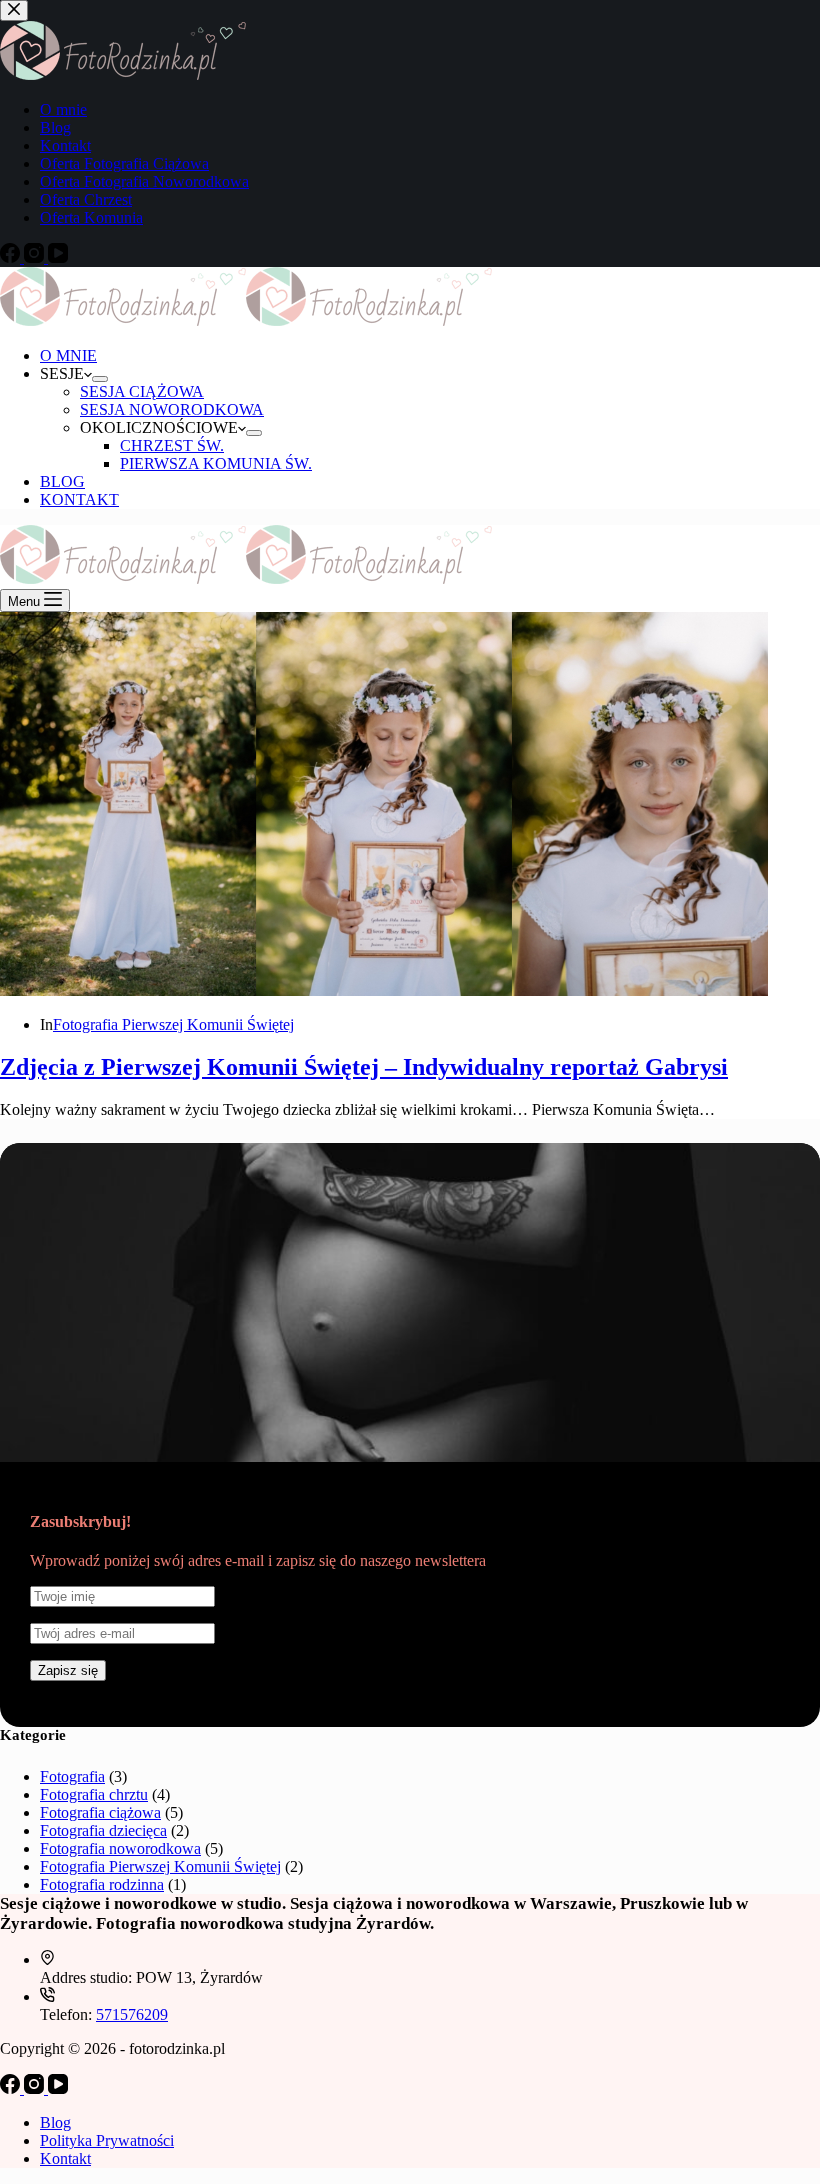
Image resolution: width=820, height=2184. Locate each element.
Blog (55, 2122)
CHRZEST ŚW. (172, 445)
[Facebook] (12, 2088)
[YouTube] (58, 2088)
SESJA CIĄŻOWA (142, 391)
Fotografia (72, 1776)
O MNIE (68, 355)
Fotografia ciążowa (100, 1812)
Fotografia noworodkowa (120, 1848)
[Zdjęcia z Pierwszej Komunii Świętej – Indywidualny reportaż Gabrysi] (384, 990)
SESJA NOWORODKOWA (172, 409)
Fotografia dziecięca (103, 1830)
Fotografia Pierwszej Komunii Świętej (173, 1024)
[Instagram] (36, 2088)
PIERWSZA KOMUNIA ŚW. (216, 463)
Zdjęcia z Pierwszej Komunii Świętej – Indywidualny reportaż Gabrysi (364, 1067)
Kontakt (65, 2158)
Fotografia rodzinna (102, 1884)
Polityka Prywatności (107, 2140)
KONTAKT (79, 499)
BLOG (62, 481)
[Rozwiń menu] (100, 379)
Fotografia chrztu (94, 1794)
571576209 (132, 2014)
